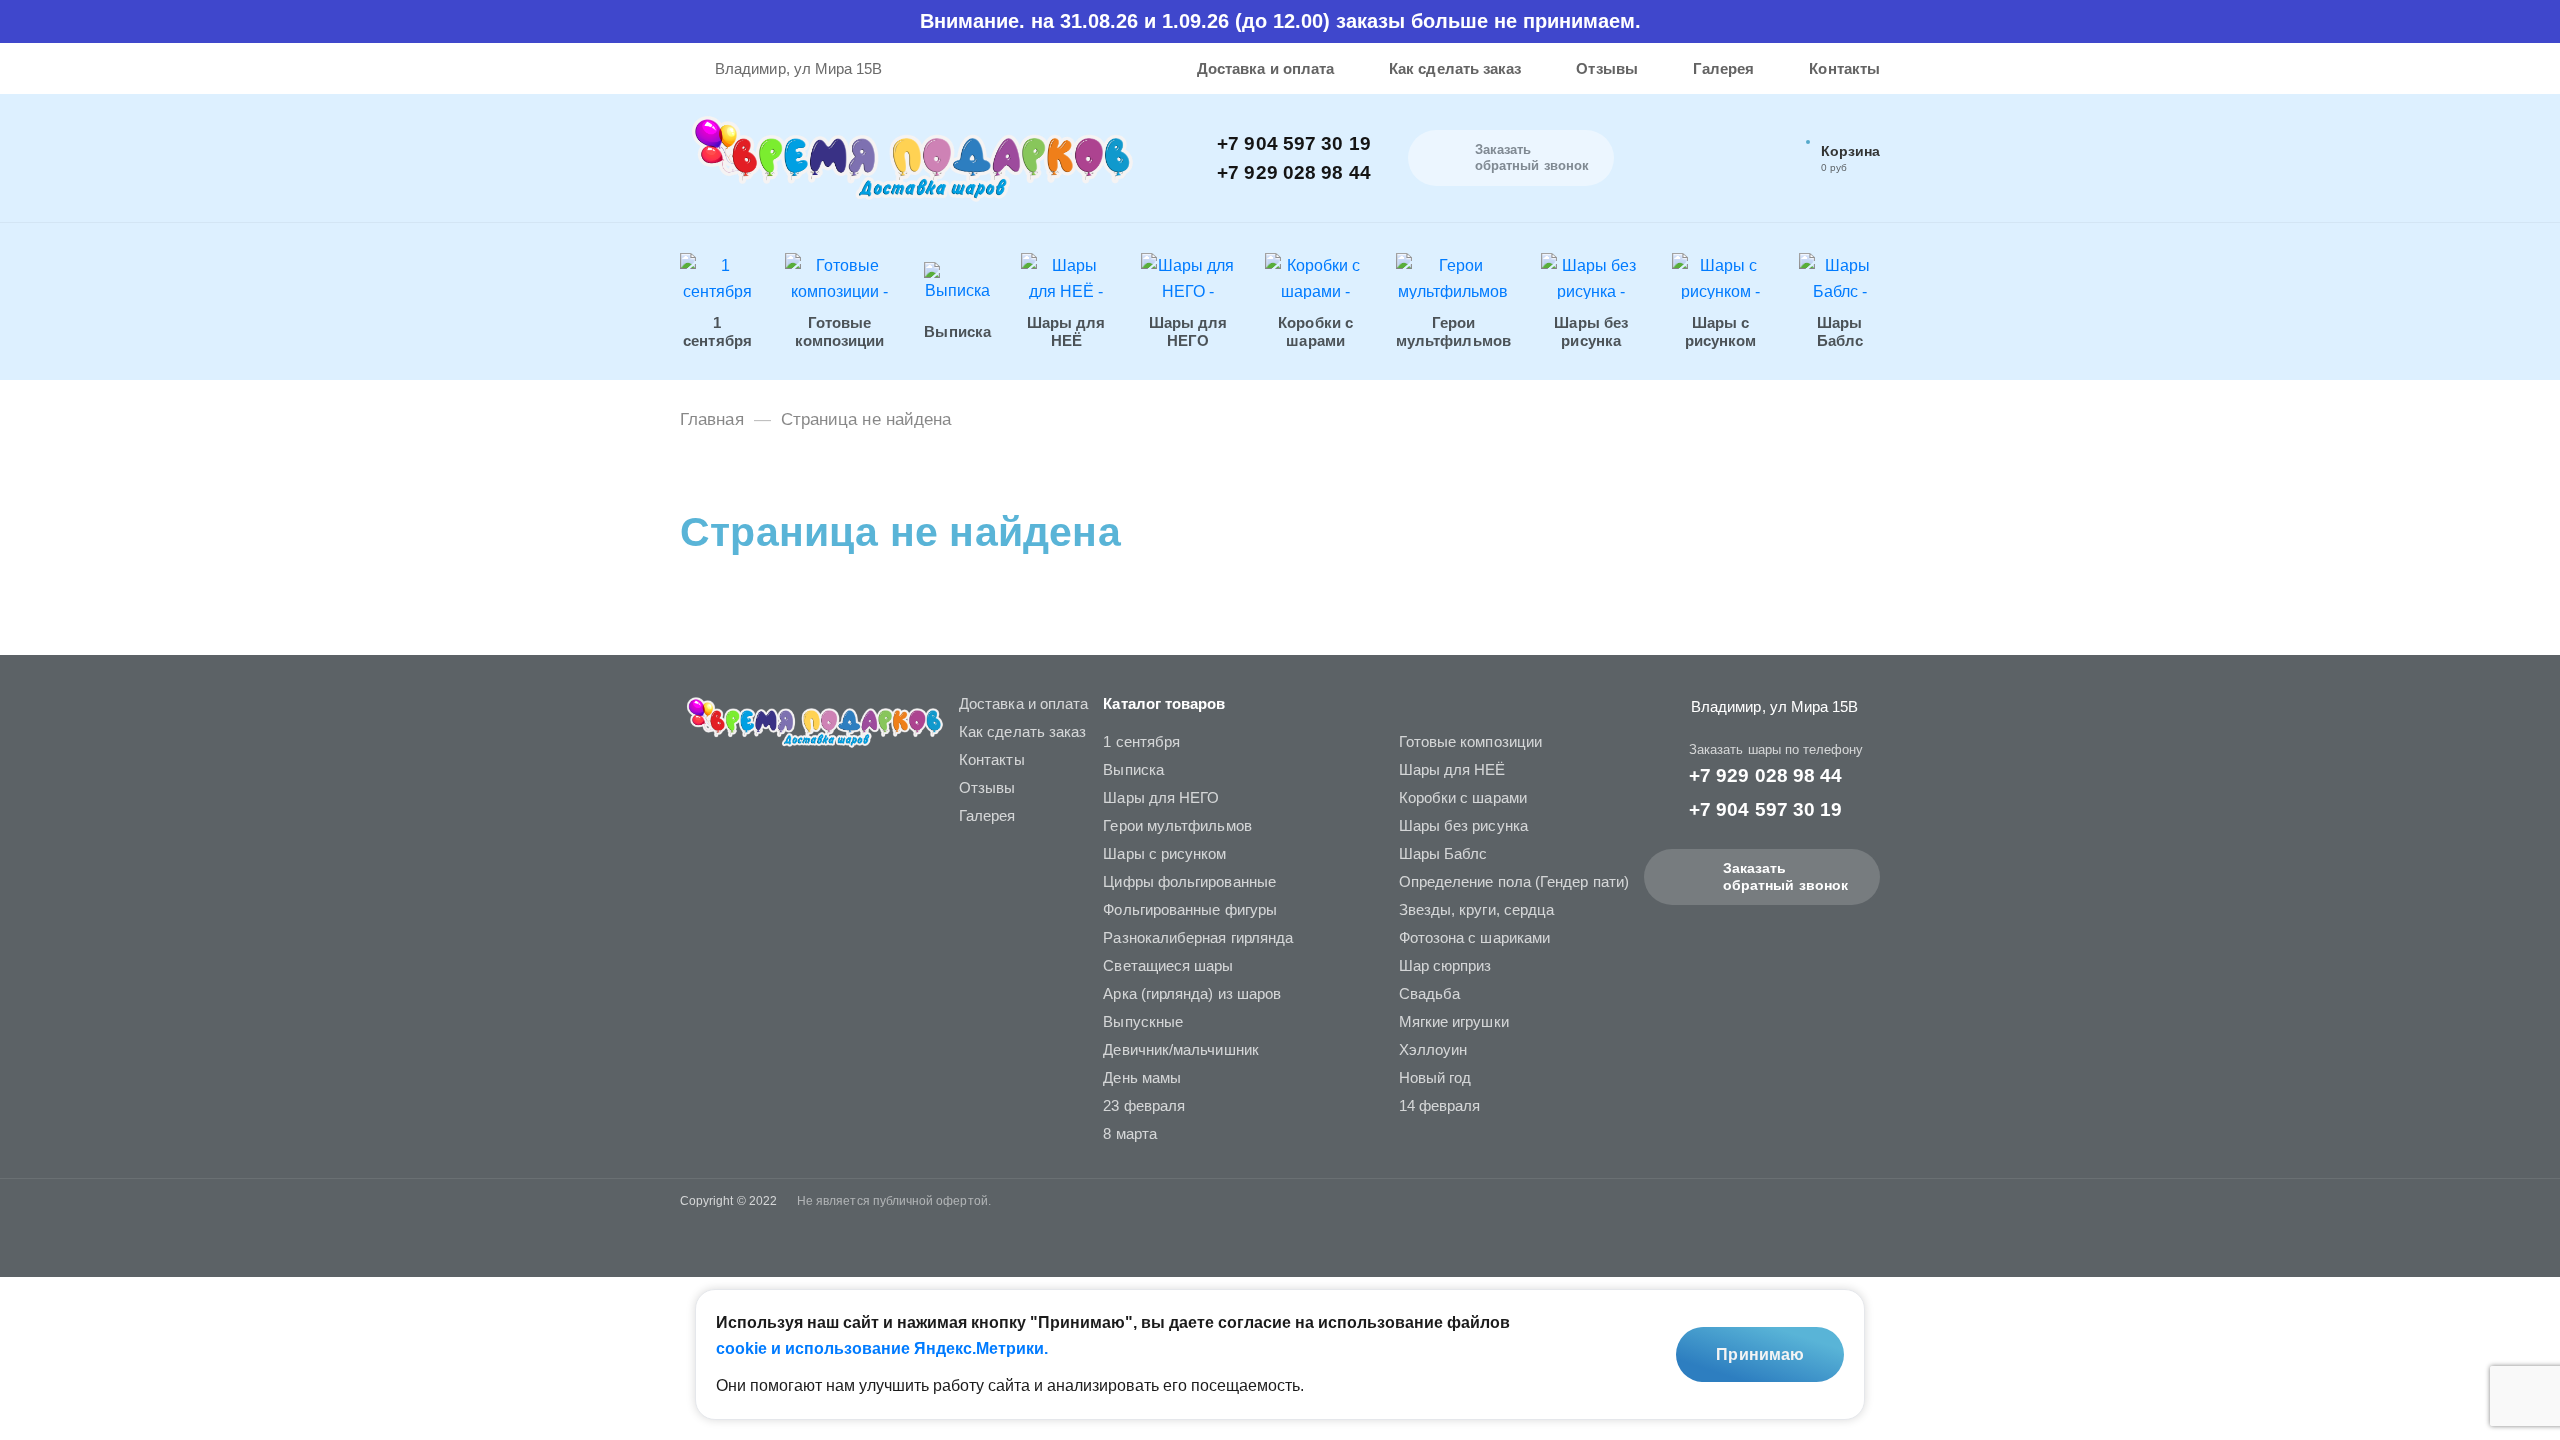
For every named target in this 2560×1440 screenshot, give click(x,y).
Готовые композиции (1470, 741)
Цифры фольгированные (1189, 881)
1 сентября (1141, 741)
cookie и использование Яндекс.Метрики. (882, 1348)
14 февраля (1440, 1105)
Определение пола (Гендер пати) (1514, 881)
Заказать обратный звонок (1785, 876)
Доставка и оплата (1265, 68)
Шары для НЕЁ (1452, 769)
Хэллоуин (1433, 1049)
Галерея (1724, 68)
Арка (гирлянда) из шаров (1192, 993)
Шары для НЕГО (1161, 797)
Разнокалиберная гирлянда (1198, 937)
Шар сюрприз (1445, 965)
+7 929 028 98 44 (1294, 172)
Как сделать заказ (1455, 68)
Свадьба (1430, 993)
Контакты (1844, 68)
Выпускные (1143, 1021)
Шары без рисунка (1463, 825)
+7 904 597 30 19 (1294, 143)
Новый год (1435, 1077)
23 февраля (1144, 1105)
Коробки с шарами (1463, 797)
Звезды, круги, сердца (1477, 909)
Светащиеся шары (1168, 965)
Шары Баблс (1443, 853)
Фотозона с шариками (1474, 937)
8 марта (1130, 1133)
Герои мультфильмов (1177, 825)
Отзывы (1606, 68)
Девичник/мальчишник (1180, 1049)
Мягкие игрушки (1454, 1021)
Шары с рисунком (1164, 853)
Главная (712, 419)
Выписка (1133, 769)
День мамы (1142, 1077)
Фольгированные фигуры (1190, 909)
